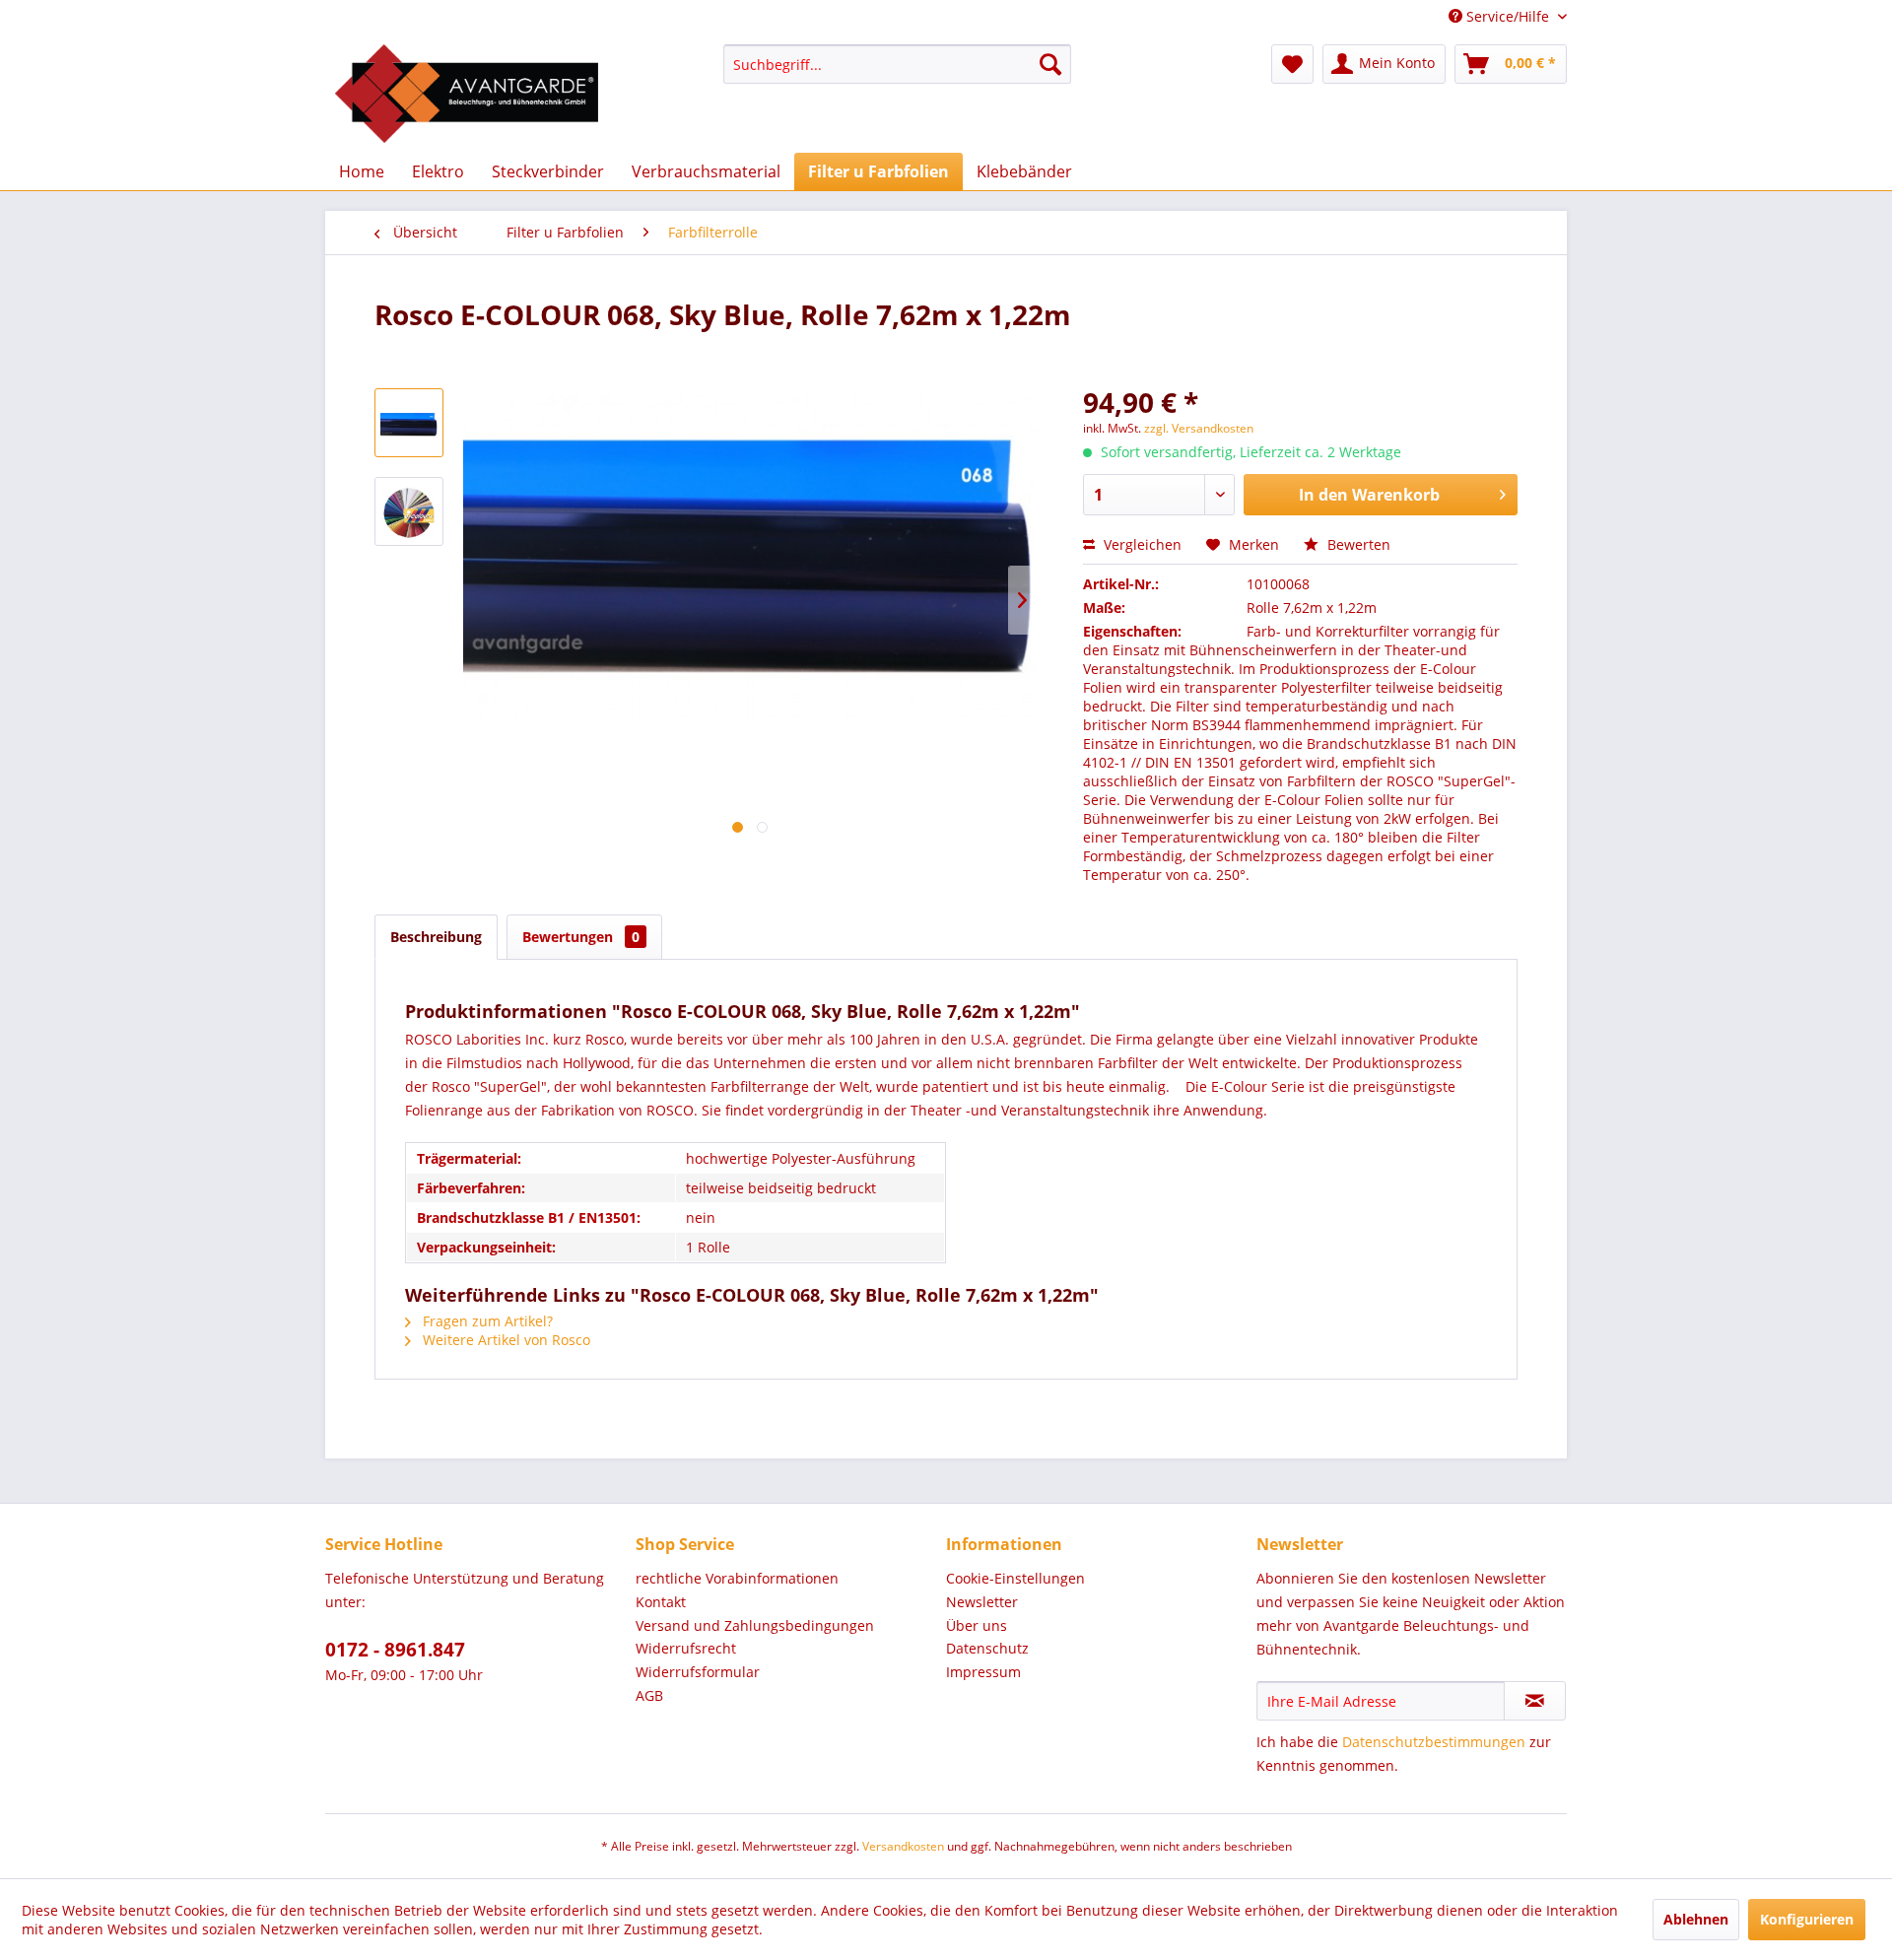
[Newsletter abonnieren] (1535, 1701)
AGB (649, 1695)
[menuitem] (897, 64)
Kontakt (661, 1602)
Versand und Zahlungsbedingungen (755, 1625)
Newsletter (982, 1602)
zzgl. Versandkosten (1199, 428)
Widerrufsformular (698, 1672)
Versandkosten (903, 1846)
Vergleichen (1141, 544)
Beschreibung (436, 937)
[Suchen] (1050, 64)
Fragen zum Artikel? (486, 1321)
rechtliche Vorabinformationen (737, 1578)
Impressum (983, 1672)
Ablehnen (1696, 1919)
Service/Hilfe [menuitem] (1508, 16)
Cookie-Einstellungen (1015, 1578)
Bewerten (1357, 544)
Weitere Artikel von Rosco (505, 1340)
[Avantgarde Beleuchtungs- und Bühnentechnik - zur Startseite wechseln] (467, 94)
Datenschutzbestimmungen (1434, 1742)
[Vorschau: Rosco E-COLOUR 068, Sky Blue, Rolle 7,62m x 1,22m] (409, 423)
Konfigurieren (1807, 1919)
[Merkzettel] (1292, 64)
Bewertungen (581, 937)
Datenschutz (987, 1648)
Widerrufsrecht (686, 1648)
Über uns (977, 1625)
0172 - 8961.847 (395, 1650)
